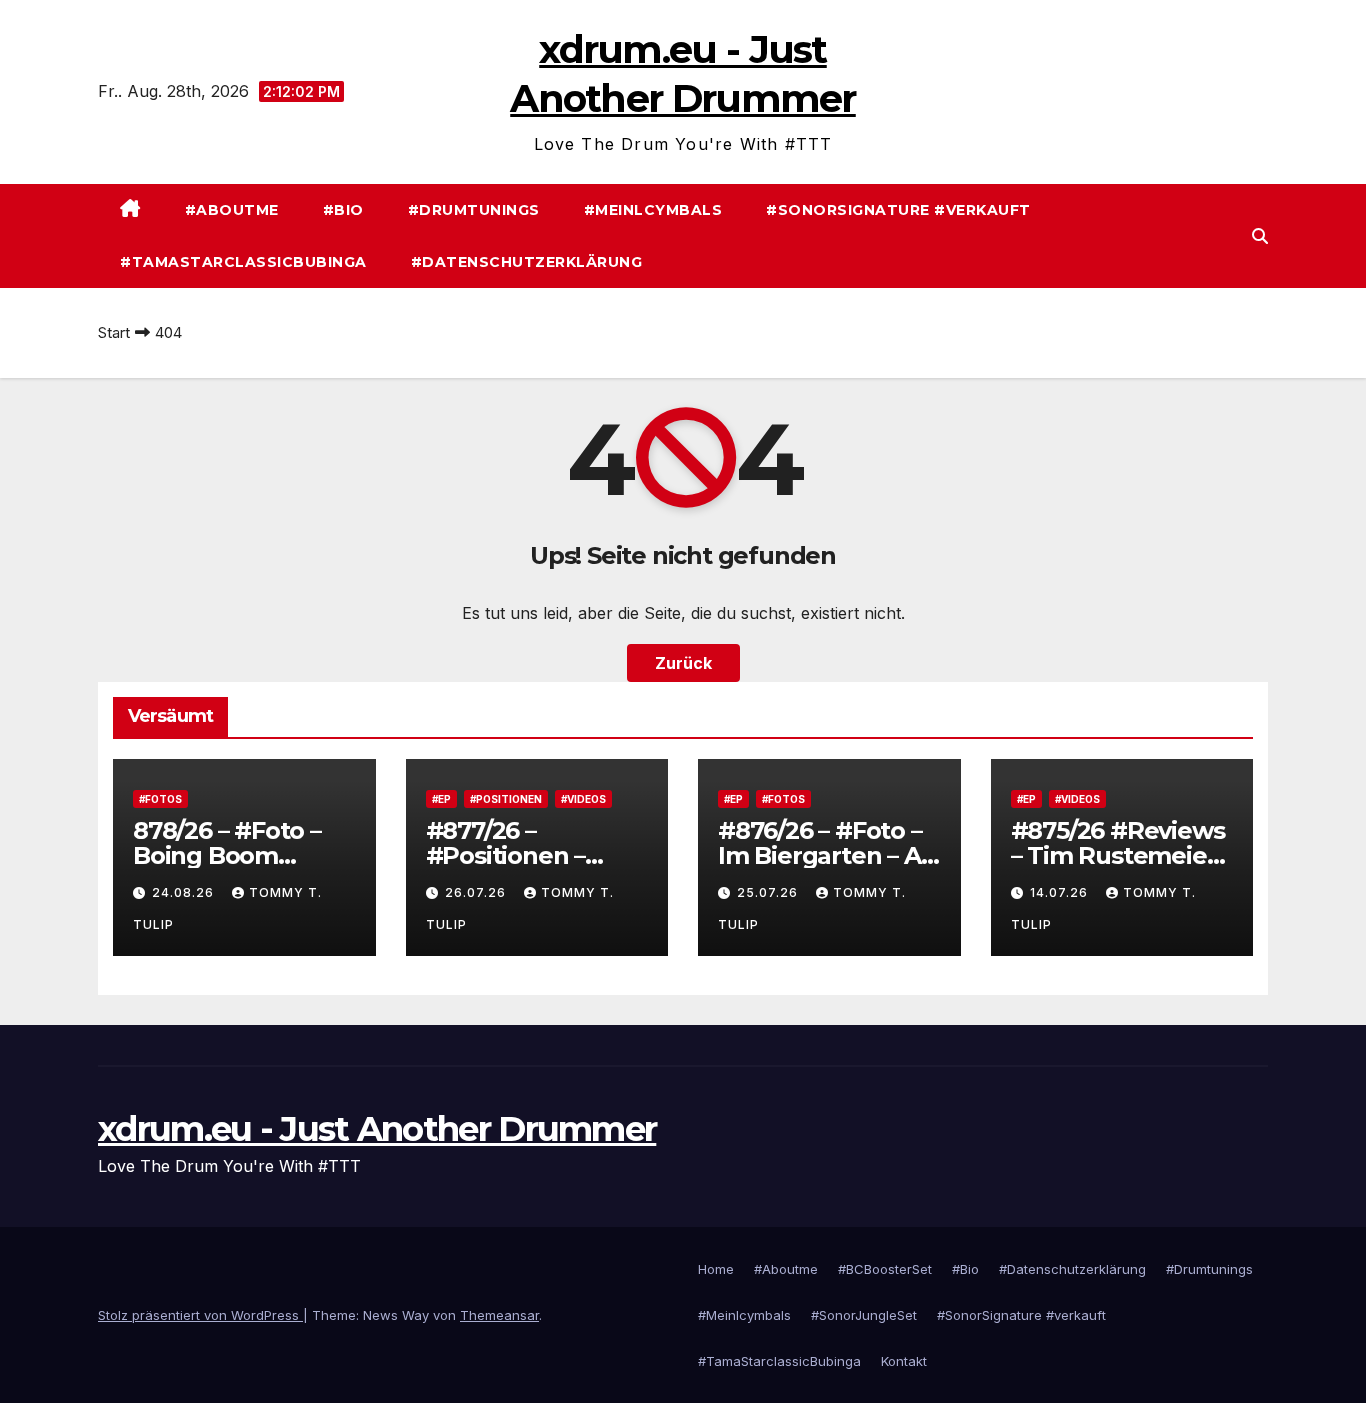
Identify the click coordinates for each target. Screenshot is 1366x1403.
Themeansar (499, 1315)
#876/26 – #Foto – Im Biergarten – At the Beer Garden (824, 855)
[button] (1260, 236)
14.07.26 (1061, 892)
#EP (441, 799)
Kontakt (904, 1361)
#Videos (583, 799)
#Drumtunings (474, 210)
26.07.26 (477, 892)
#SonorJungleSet (864, 1315)
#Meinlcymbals (653, 210)
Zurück (683, 663)
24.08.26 (185, 892)
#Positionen (506, 799)
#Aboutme (232, 210)
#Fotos (160, 799)
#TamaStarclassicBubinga (243, 262)
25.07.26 (769, 892)
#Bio (343, 210)
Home (716, 1269)
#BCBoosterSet (885, 1269)
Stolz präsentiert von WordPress (200, 1315)
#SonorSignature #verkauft (898, 210)
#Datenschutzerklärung (527, 262)
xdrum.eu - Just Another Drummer (377, 1129)
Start (114, 332)
